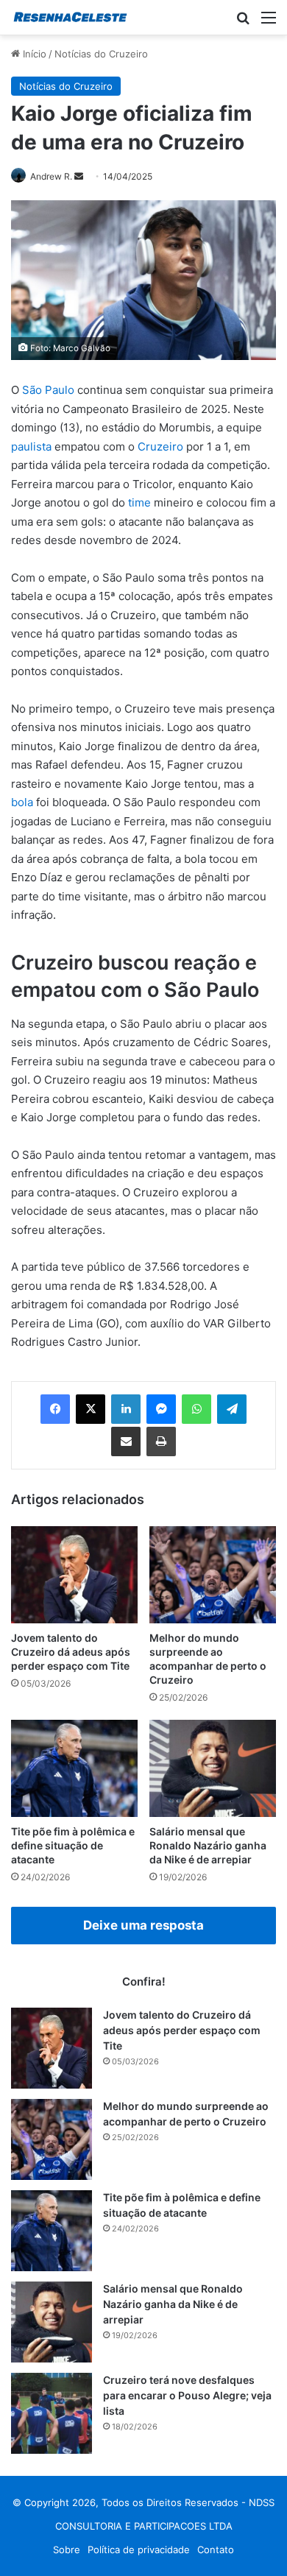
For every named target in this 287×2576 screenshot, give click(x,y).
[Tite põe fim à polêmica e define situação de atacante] (74, 1768)
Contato (216, 2549)
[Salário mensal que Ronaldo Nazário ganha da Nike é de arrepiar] (213, 1768)
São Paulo (48, 390)
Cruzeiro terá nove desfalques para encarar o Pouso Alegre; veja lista (187, 2395)
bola (22, 802)
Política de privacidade (139, 2549)
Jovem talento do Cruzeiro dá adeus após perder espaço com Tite (71, 1652)
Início (33, 54)
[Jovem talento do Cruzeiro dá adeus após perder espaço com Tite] (74, 1575)
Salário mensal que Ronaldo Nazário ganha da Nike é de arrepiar (208, 1845)
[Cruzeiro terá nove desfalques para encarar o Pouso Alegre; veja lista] (52, 2413)
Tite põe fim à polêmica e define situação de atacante (73, 1845)
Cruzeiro (160, 447)
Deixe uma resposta (143, 1925)
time (139, 502)
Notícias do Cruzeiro (101, 54)
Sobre (67, 2549)
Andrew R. (51, 176)
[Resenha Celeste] (70, 17)
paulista (31, 447)
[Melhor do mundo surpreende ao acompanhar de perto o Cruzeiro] (213, 1575)
